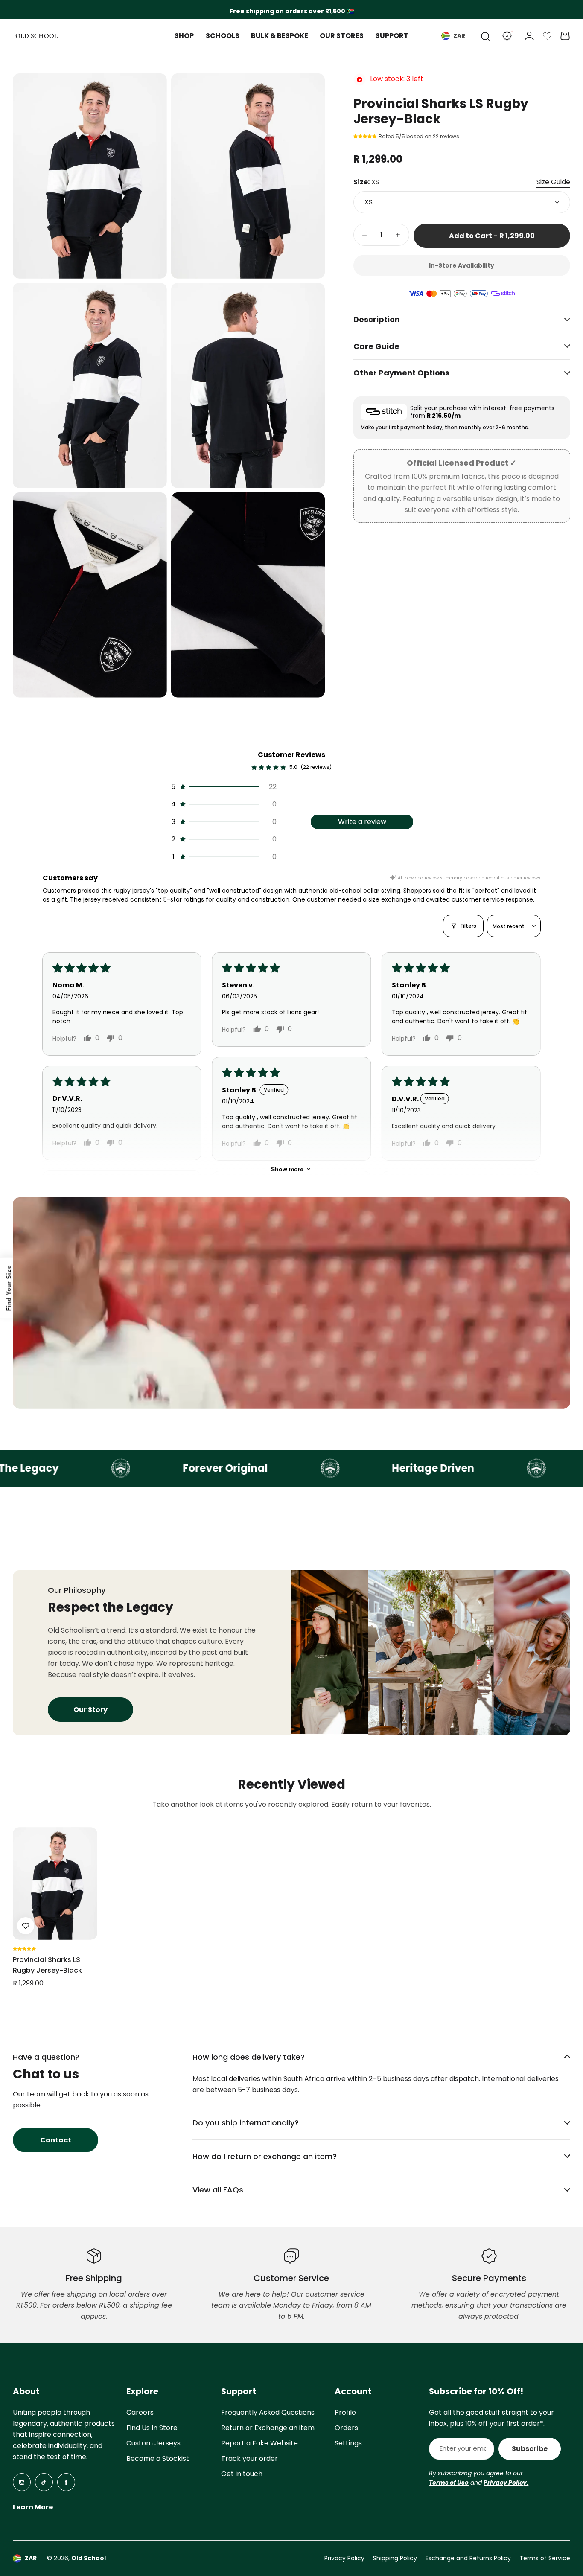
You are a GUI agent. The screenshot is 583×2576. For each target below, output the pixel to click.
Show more (287, 1169)
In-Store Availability (462, 265)
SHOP (184, 36)
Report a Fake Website (259, 2443)
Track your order (249, 2458)
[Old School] (37, 36)
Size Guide (553, 182)
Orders (346, 2428)
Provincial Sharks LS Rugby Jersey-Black (47, 1965)
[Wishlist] (547, 36)
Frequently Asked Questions (268, 2412)
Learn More (33, 2507)
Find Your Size (9, 1288)
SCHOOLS (223, 36)
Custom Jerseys (153, 2443)
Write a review (362, 822)
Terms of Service (545, 2558)
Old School (89, 2558)
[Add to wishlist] (26, 1926)
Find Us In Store (152, 2428)
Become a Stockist (158, 2458)
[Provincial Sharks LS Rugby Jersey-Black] (55, 1883)
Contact (56, 2140)
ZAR (459, 36)
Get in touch (242, 2474)
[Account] (529, 36)
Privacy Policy (344, 2558)
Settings (348, 2443)
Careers (140, 2412)
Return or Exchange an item (268, 2428)
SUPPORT (392, 36)
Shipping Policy (395, 2558)
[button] (366, 136)
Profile (345, 2412)
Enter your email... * (463, 2448)
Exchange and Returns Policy (468, 2558)
